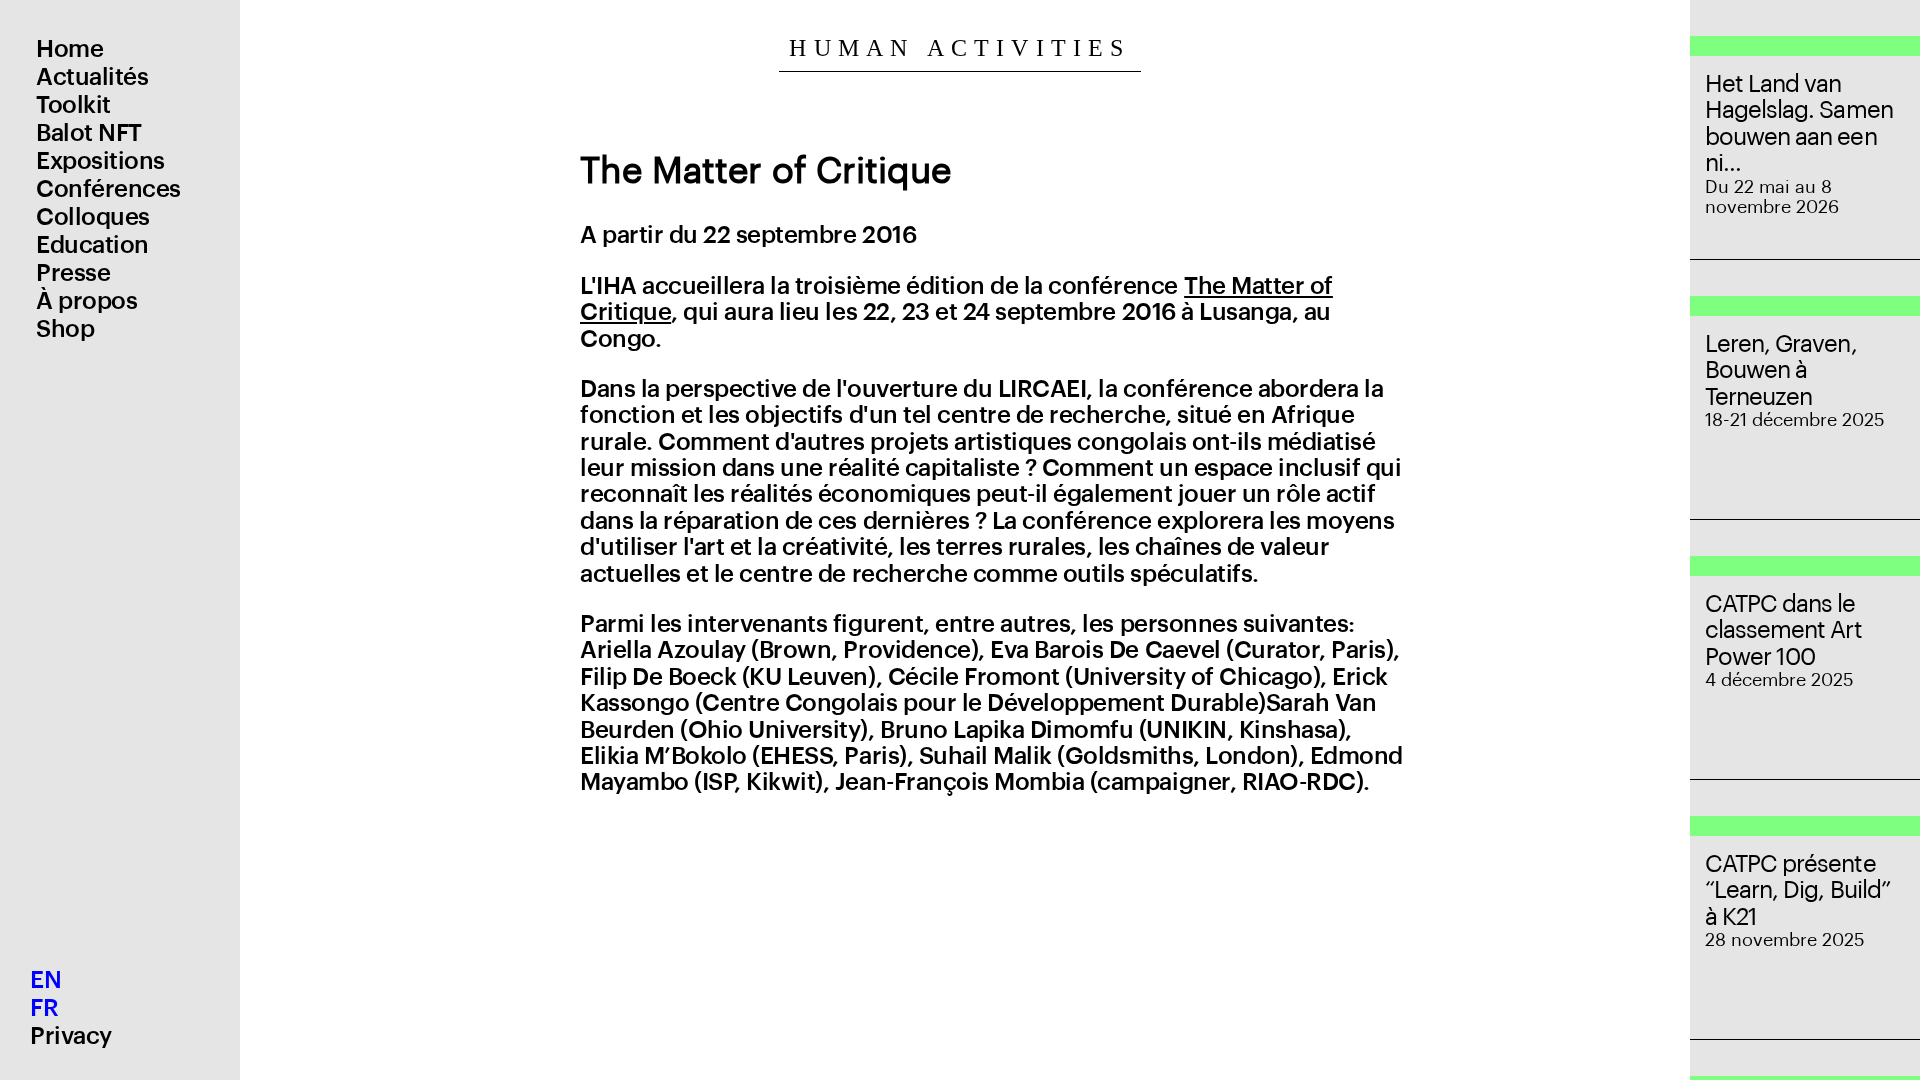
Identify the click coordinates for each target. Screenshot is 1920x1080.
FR (44, 1008)
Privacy (71, 1036)
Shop (65, 329)
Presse (73, 273)
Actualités (92, 77)
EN (45, 980)
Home (69, 49)
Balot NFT (89, 133)
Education (92, 245)
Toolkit (73, 105)
